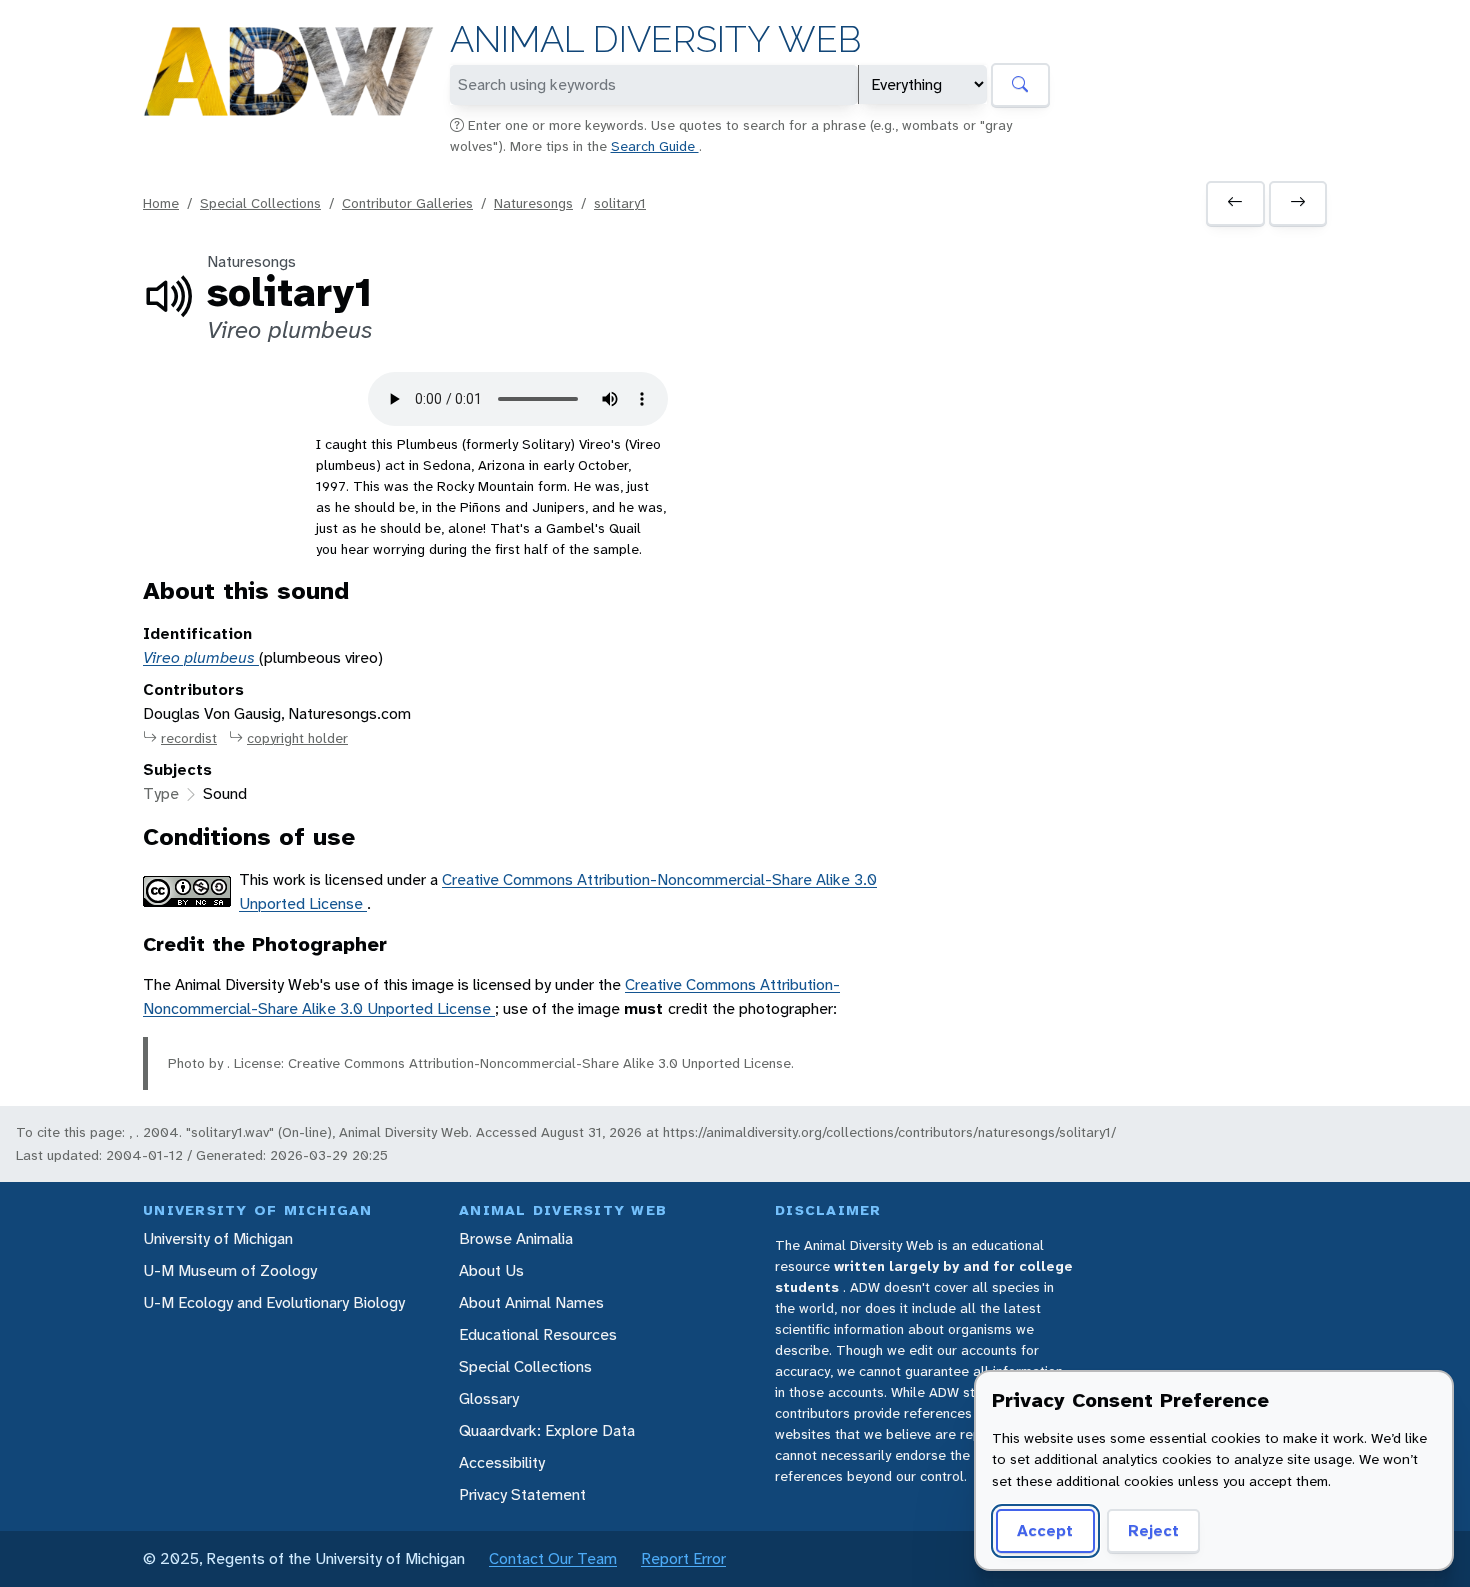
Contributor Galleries (407, 203)
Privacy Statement (522, 1494)
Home (161, 203)
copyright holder (297, 738)
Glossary (489, 1398)
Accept (1045, 1530)
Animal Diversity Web (655, 39)
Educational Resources (538, 1334)
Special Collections (260, 203)
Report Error (683, 1558)
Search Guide (655, 146)
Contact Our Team (553, 1558)
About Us (491, 1270)
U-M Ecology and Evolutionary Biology (274, 1302)
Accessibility (502, 1462)
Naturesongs (533, 203)
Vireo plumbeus (201, 657)
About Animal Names (531, 1302)
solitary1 (620, 203)
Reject (1153, 1530)
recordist (189, 738)
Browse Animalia (516, 1238)
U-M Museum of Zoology (230, 1270)
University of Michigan (218, 1238)
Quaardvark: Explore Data (547, 1430)
